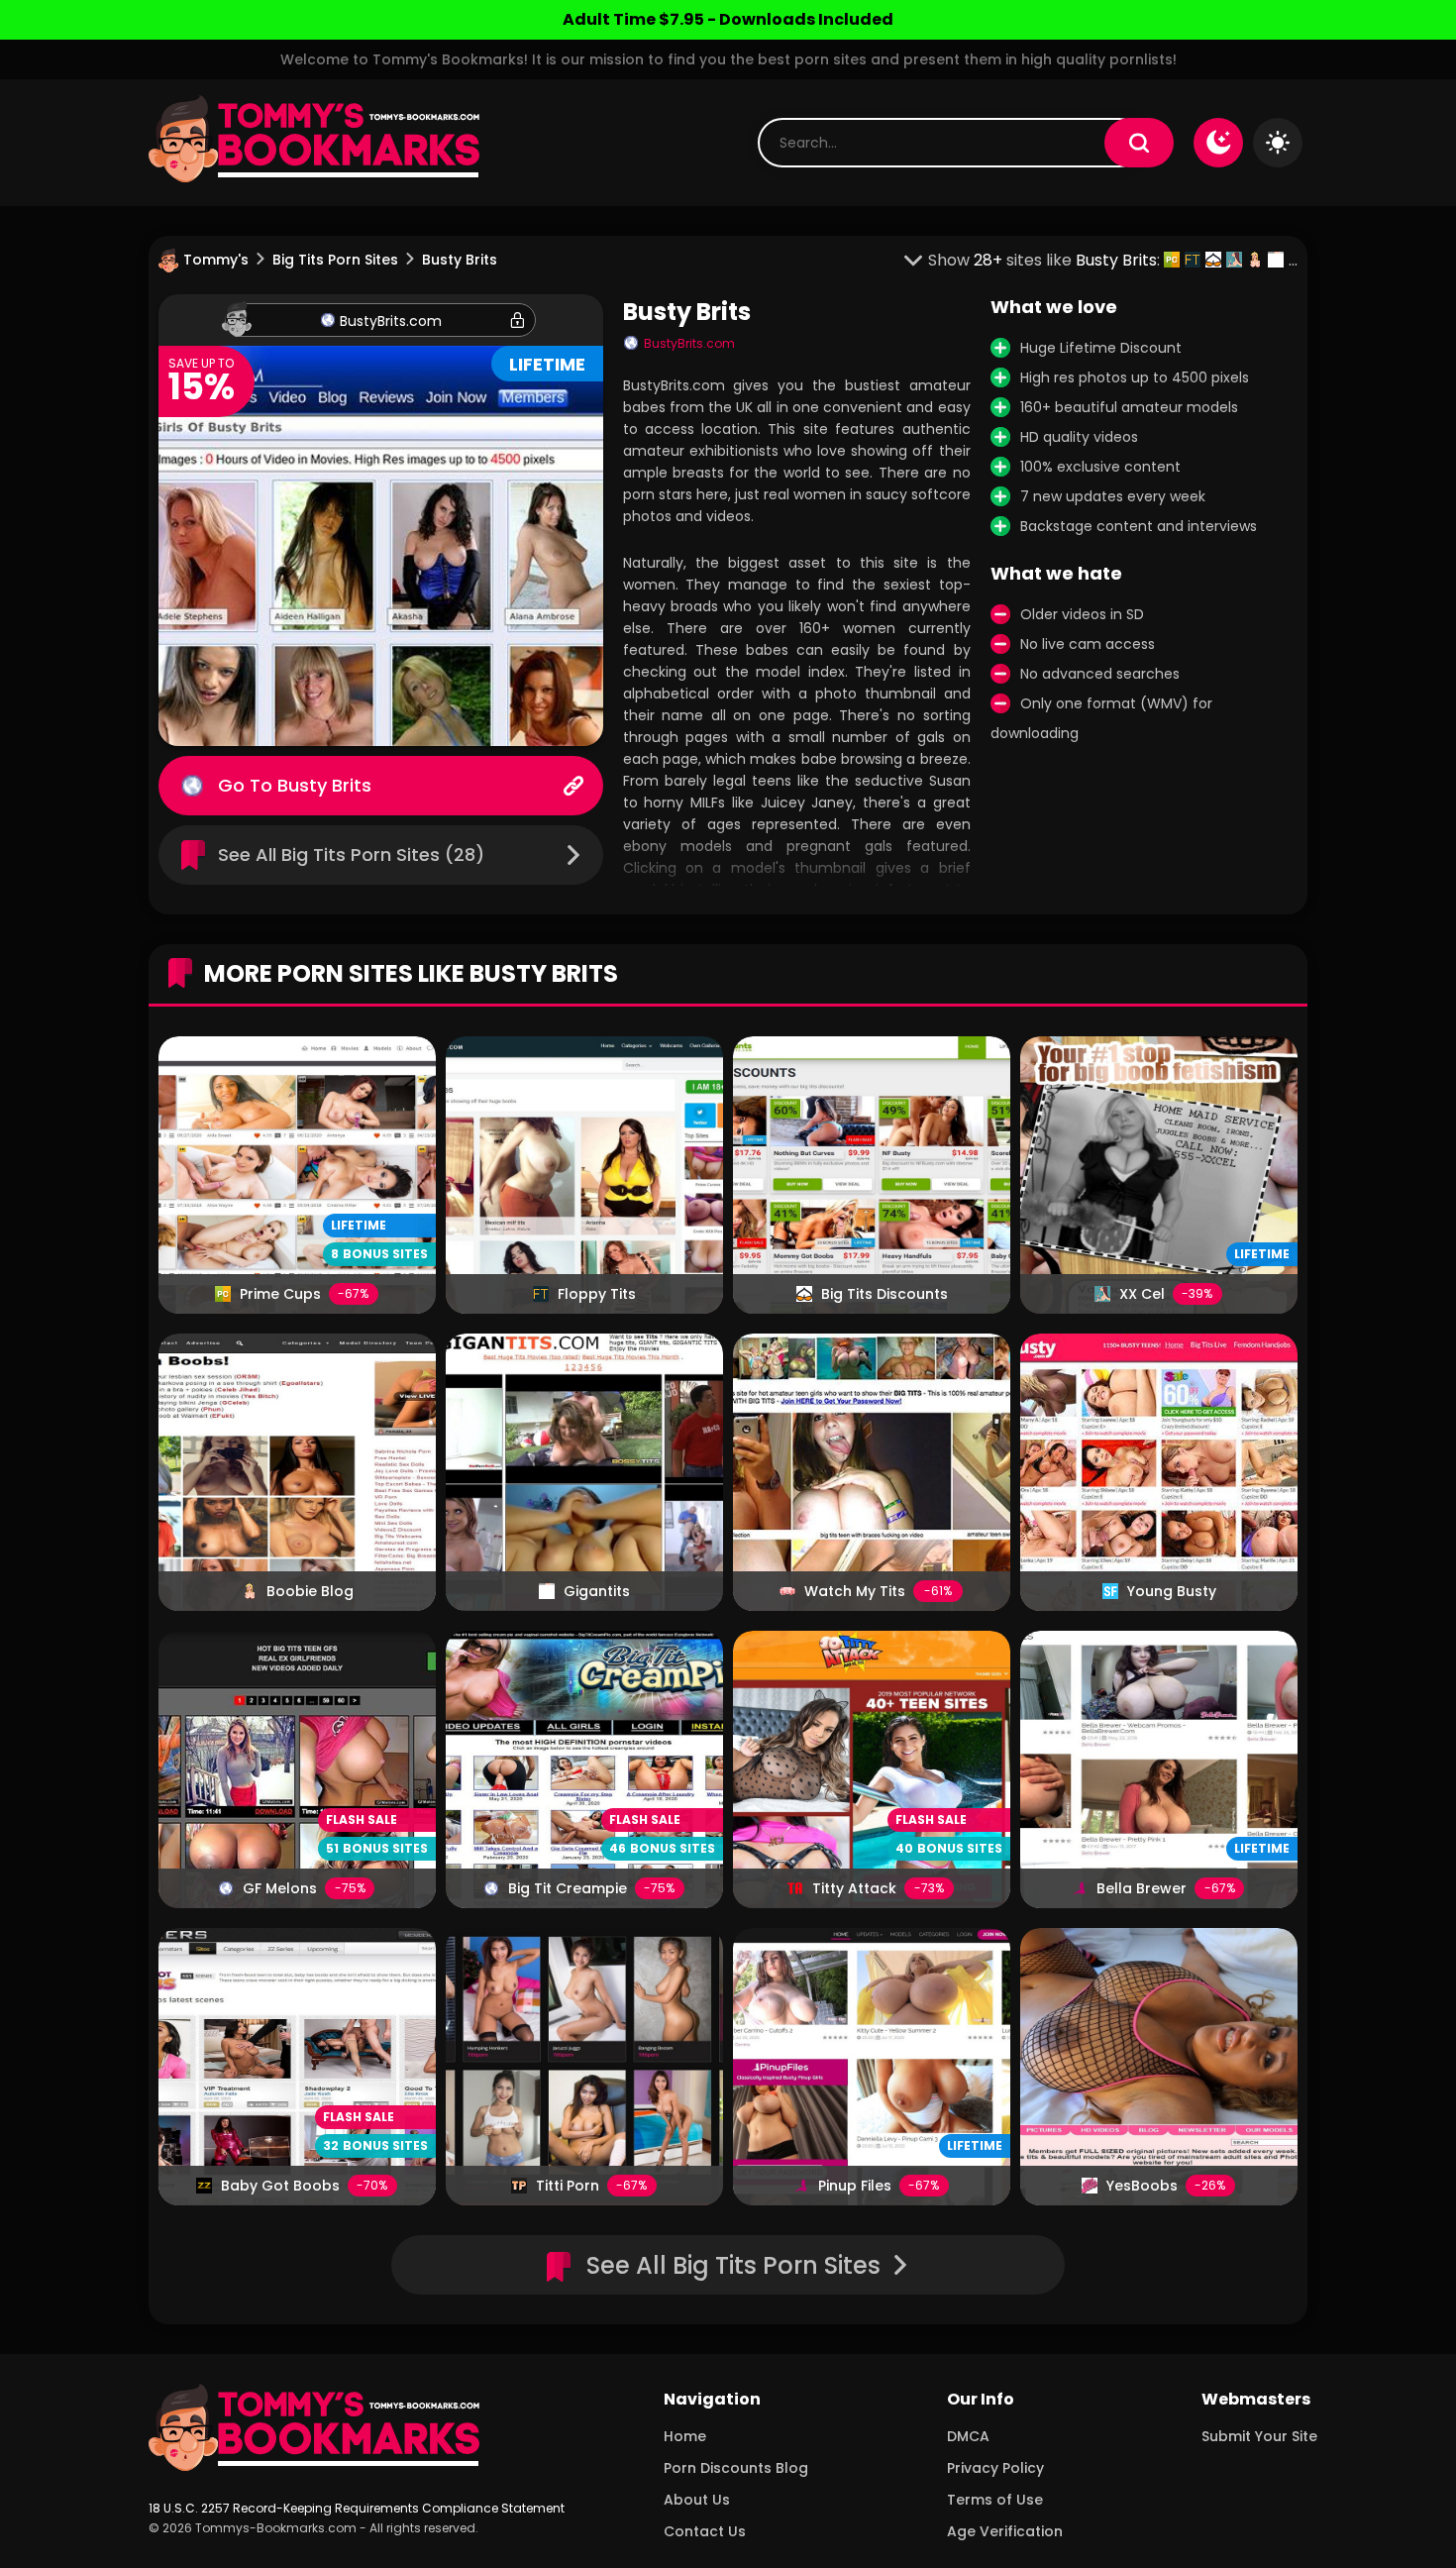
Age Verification (1005, 2531)
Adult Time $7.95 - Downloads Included (728, 19)
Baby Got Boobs (280, 2186)
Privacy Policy (995, 2468)
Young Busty (1172, 1591)
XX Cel (1142, 1294)
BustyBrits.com (391, 321)
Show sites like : (1046, 260)
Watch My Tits (855, 1591)
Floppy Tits (597, 1294)
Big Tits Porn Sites (335, 260)
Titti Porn (568, 2186)
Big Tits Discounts (884, 1294)
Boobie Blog (310, 1591)
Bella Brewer (1142, 1888)
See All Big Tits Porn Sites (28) (351, 855)
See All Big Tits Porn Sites (733, 2265)
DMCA (968, 2436)
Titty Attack (854, 1888)
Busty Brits (324, 785)
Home (685, 2436)
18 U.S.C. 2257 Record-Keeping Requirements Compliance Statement (357, 2508)
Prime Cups (280, 1294)
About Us (697, 2500)
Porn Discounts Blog (736, 2468)
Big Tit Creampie (568, 1888)
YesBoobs (1142, 2186)
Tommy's (216, 260)
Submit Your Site (1259, 2436)
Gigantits (597, 1591)
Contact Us (705, 2531)
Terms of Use (995, 2500)
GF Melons (280, 1888)
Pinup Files (855, 2186)
